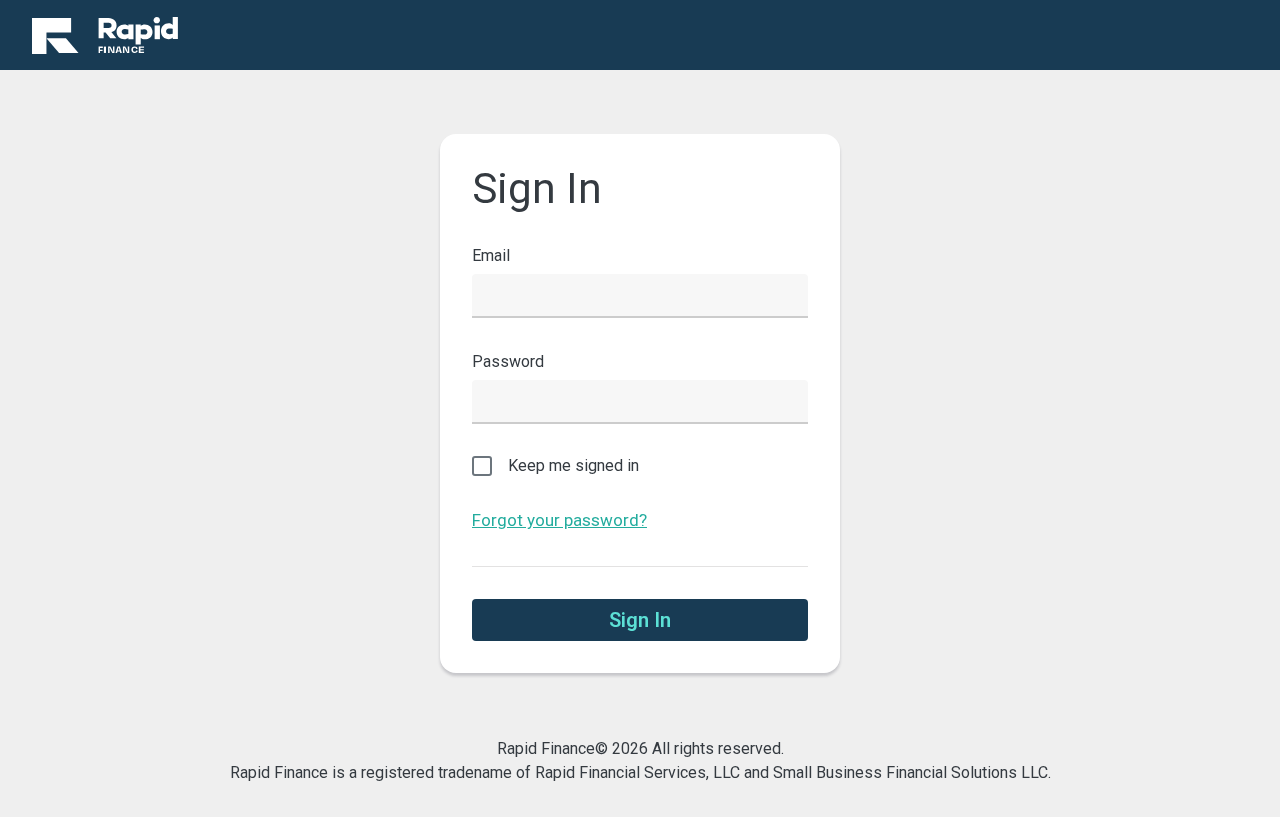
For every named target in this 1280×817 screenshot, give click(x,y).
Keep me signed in (573, 465)
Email (491, 255)
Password (508, 361)
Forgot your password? (559, 520)
